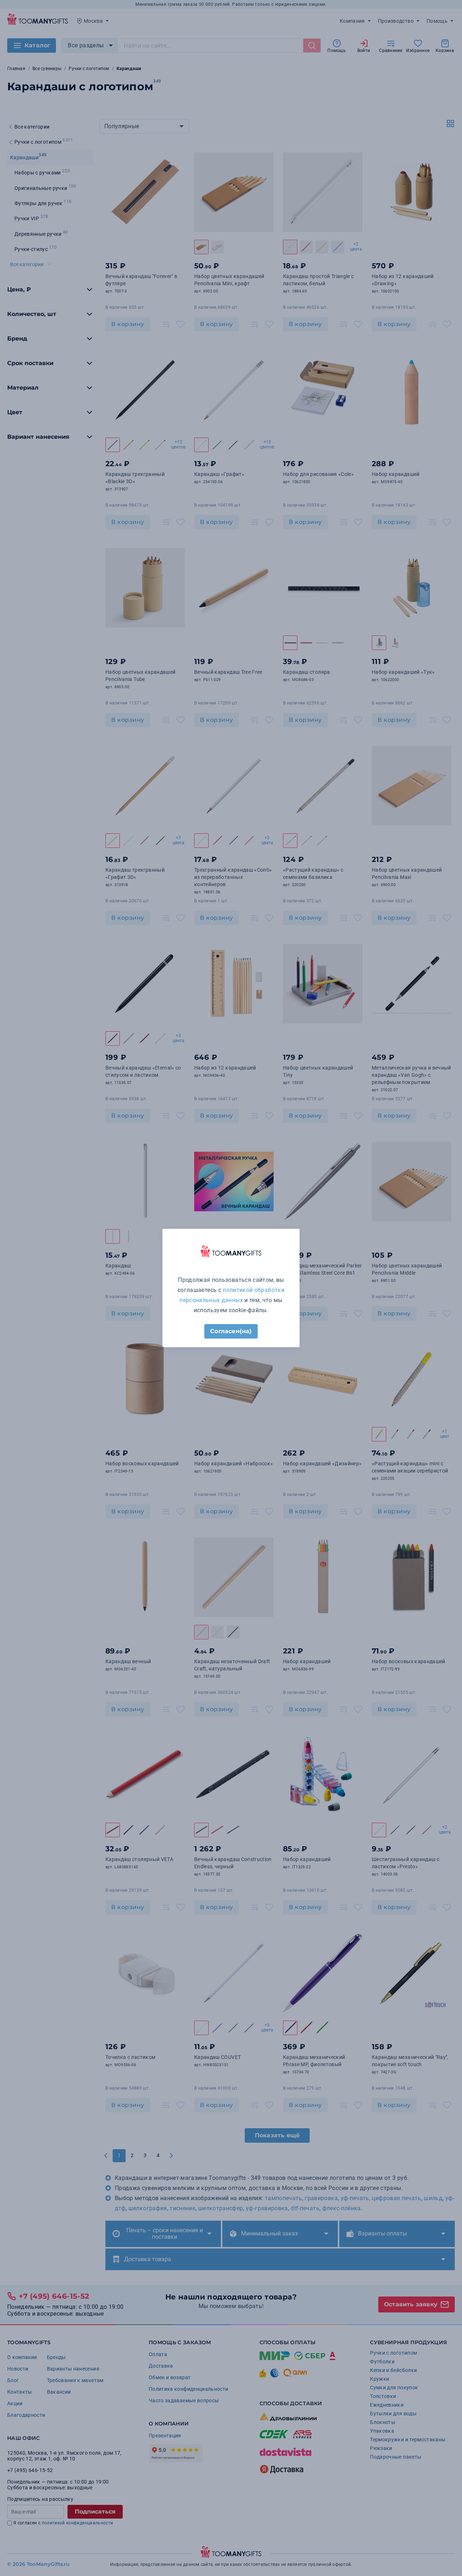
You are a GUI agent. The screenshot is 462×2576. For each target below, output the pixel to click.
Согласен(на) (231, 1331)
